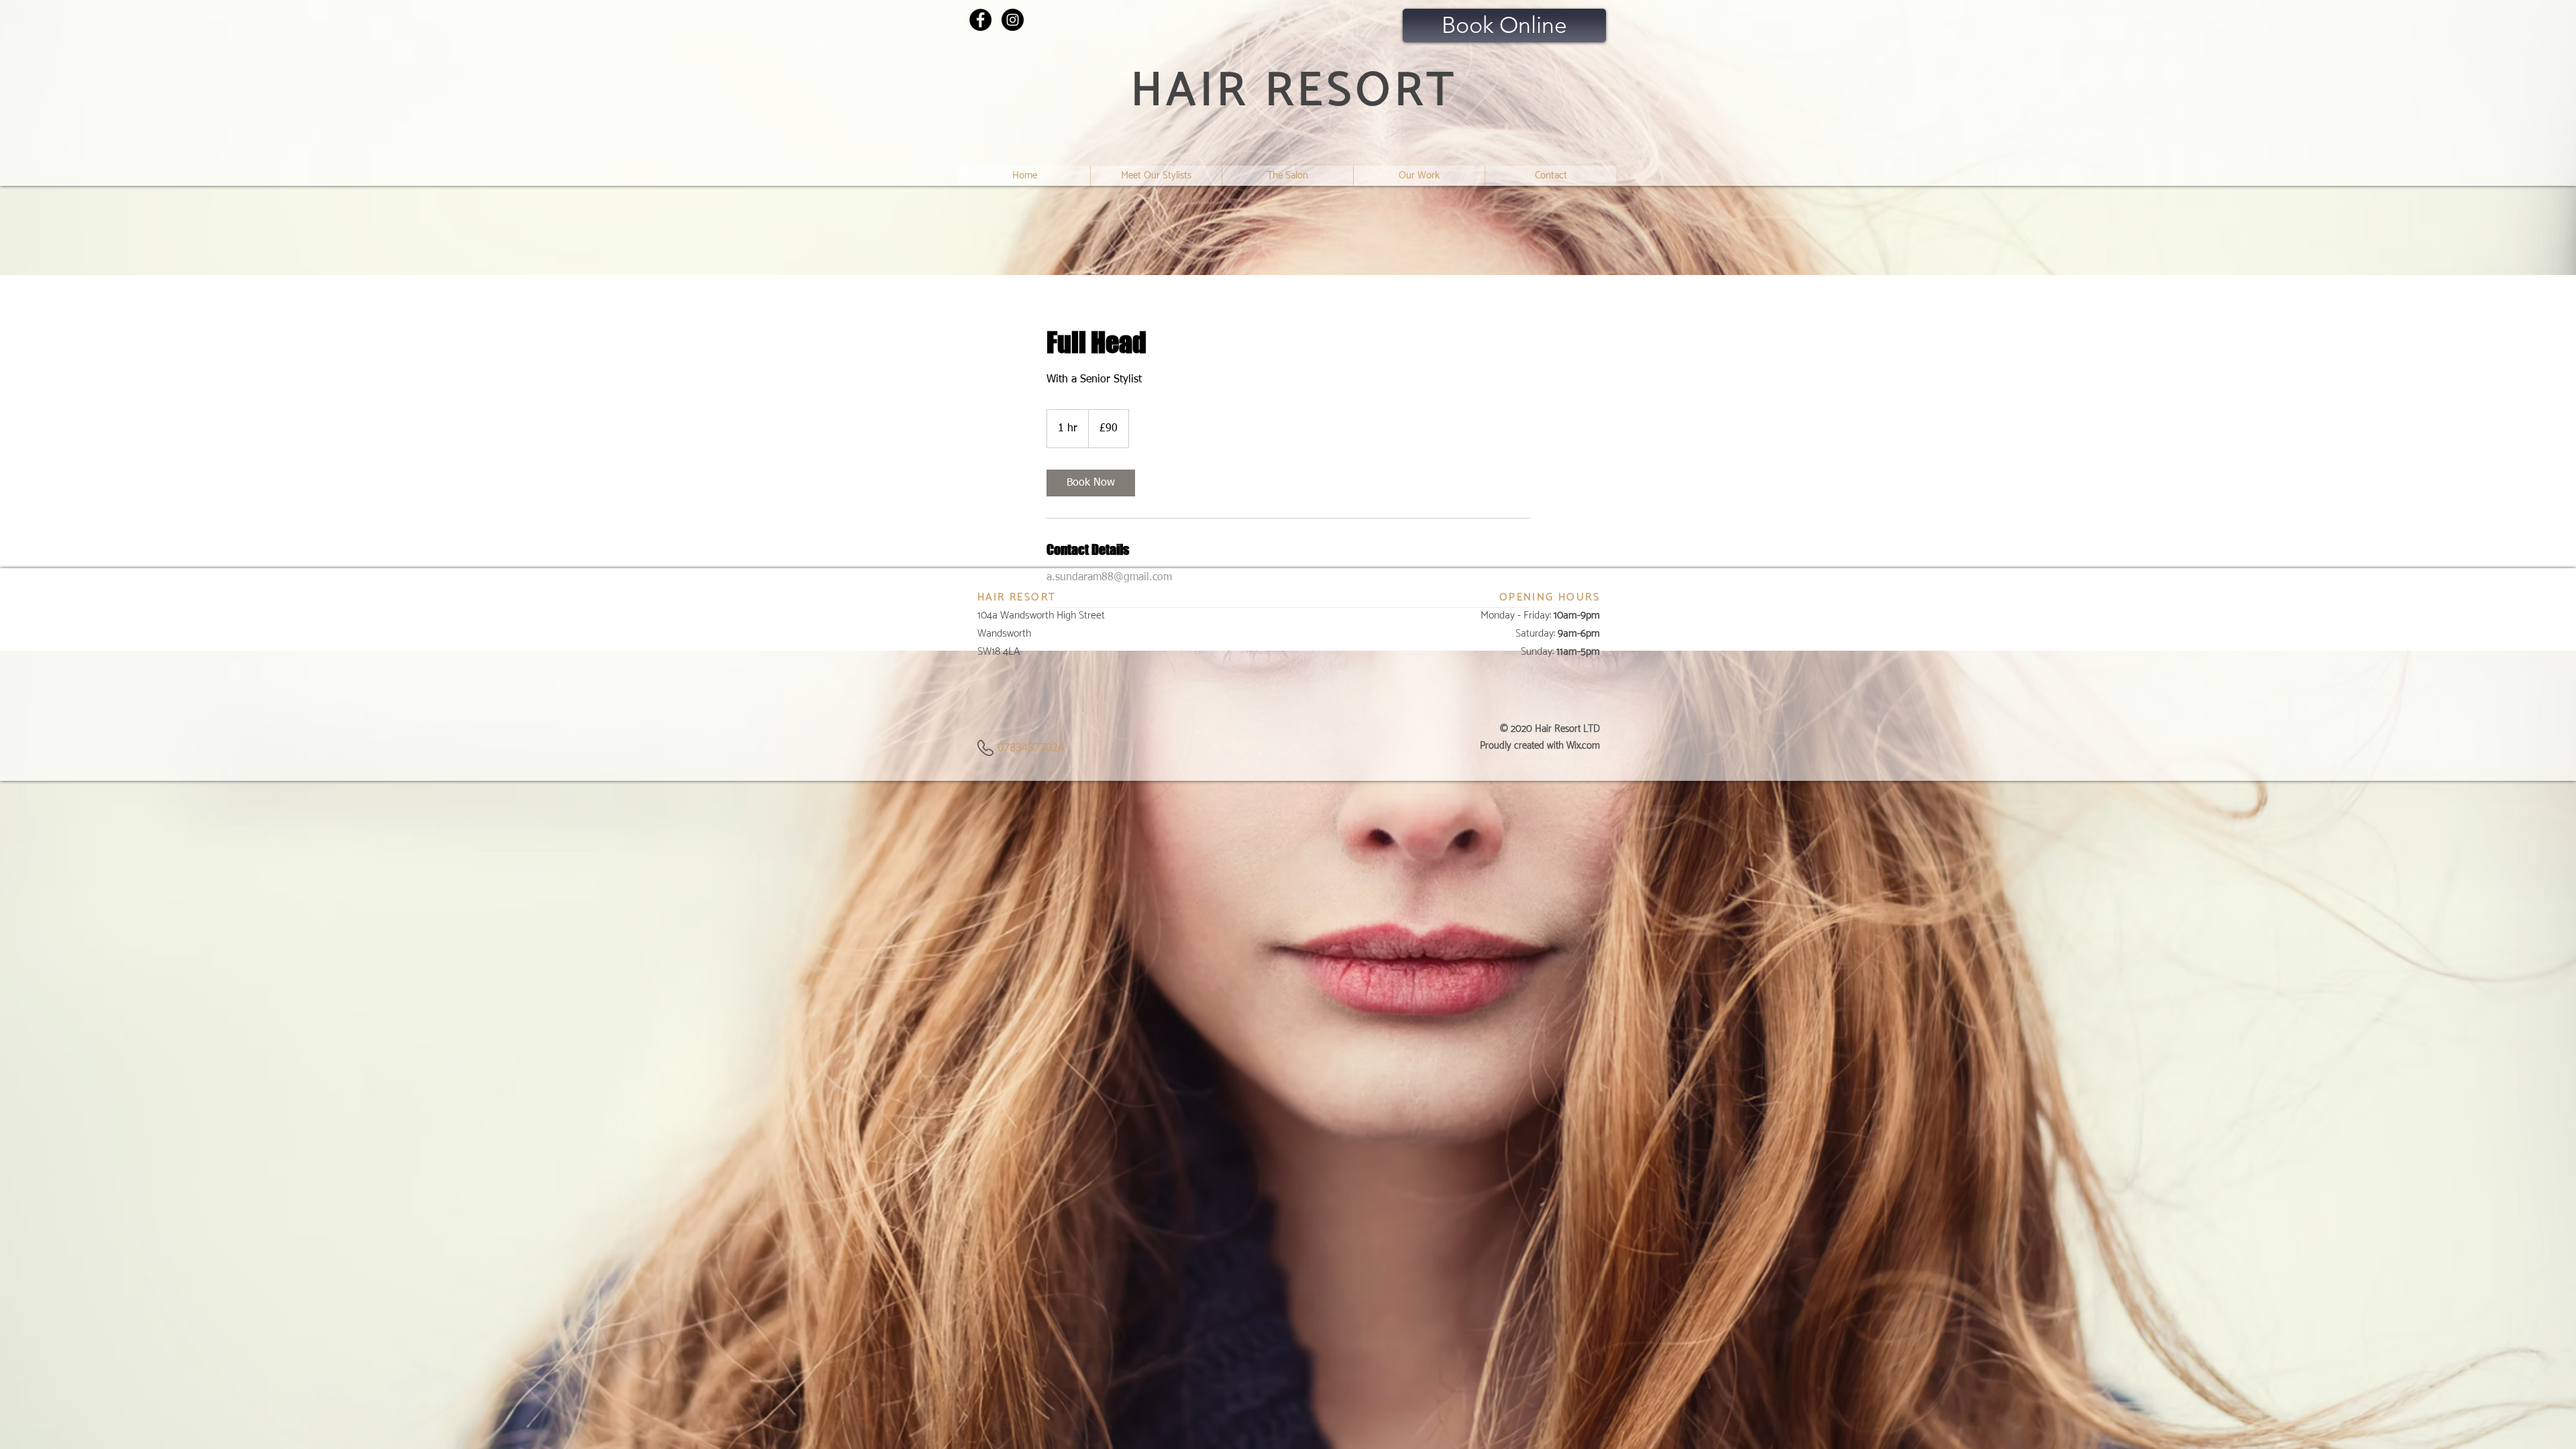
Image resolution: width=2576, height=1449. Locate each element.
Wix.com (1583, 746)
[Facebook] (980, 20)
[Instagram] (1013, 20)
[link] (1091, 483)
